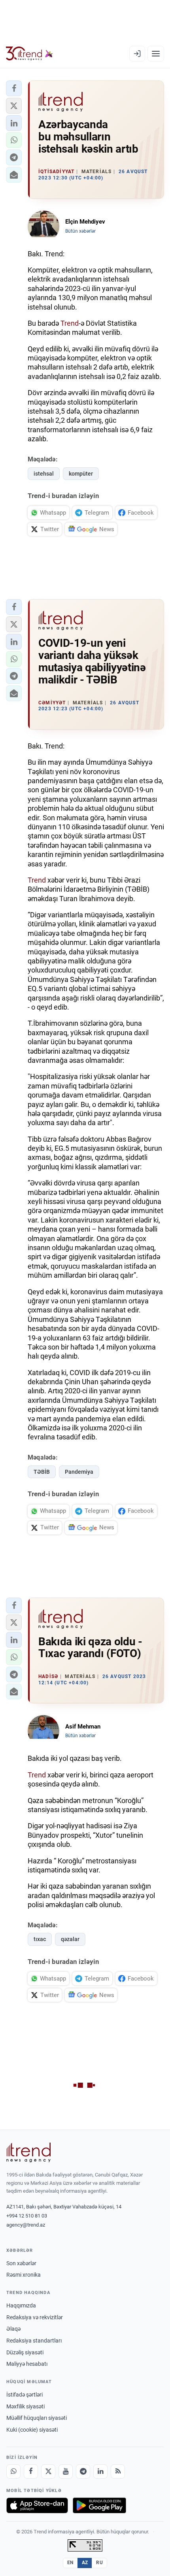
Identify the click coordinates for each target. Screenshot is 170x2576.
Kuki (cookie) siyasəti (32, 2430)
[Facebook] (31, 2471)
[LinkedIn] (100, 2471)
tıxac (40, 1939)
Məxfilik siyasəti (25, 2406)
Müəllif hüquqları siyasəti (37, 2418)
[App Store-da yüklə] (37, 2505)
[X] (48, 2471)
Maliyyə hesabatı (27, 2364)
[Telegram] (83, 2471)
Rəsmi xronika (24, 2275)
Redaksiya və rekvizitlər (35, 2317)
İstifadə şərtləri (25, 2395)
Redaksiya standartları (34, 2341)
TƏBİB (42, 1472)
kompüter (81, 474)
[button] (14, 88)
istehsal (44, 474)
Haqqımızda (21, 2305)
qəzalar (70, 1939)
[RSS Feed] (118, 2471)
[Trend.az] (29, 54)
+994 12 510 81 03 (27, 2216)
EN (70, 2563)
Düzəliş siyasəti (25, 2352)
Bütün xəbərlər (80, 231)
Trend (70, 323)
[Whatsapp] (13, 2471)
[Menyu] (156, 54)
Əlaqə (13, 2329)
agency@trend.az (26, 2225)
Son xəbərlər (21, 2263)
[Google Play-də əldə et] (99, 2505)
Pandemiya (79, 1472)
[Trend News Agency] (28, 2152)
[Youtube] (66, 2471)
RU (99, 2563)
